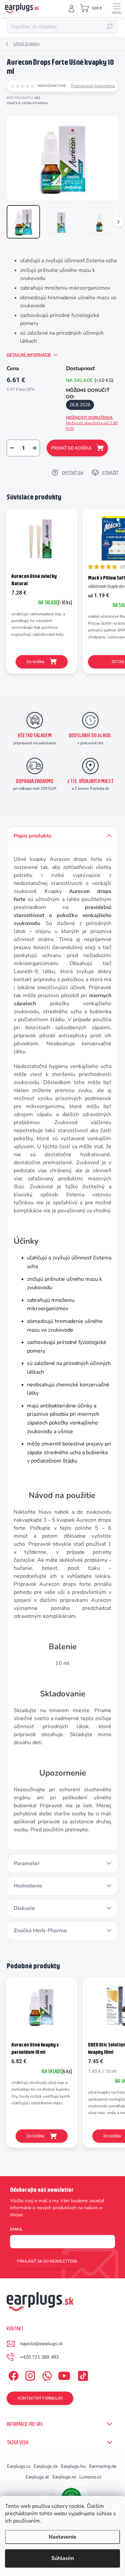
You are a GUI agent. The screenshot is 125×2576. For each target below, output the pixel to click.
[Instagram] (29, 2374)
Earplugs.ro (64, 2477)
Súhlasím (63, 2558)
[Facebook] (12, 2374)
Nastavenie (62, 2537)
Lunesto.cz (90, 2477)
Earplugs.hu (73, 2466)
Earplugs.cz (19, 2466)
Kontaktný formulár (40, 2398)
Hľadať (110, 27)
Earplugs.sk (46, 2466)
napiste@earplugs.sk (41, 2344)
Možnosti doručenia (92, 423)
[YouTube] (64, 2374)
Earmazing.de (103, 2466)
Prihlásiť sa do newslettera (47, 2261)
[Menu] (117, 8)
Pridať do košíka (71, 448)
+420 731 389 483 (39, 2357)
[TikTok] (82, 2374)
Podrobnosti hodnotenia (93, 86)
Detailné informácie (29, 355)
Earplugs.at (37, 2477)
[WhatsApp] (46, 2374)
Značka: (27, 103)
